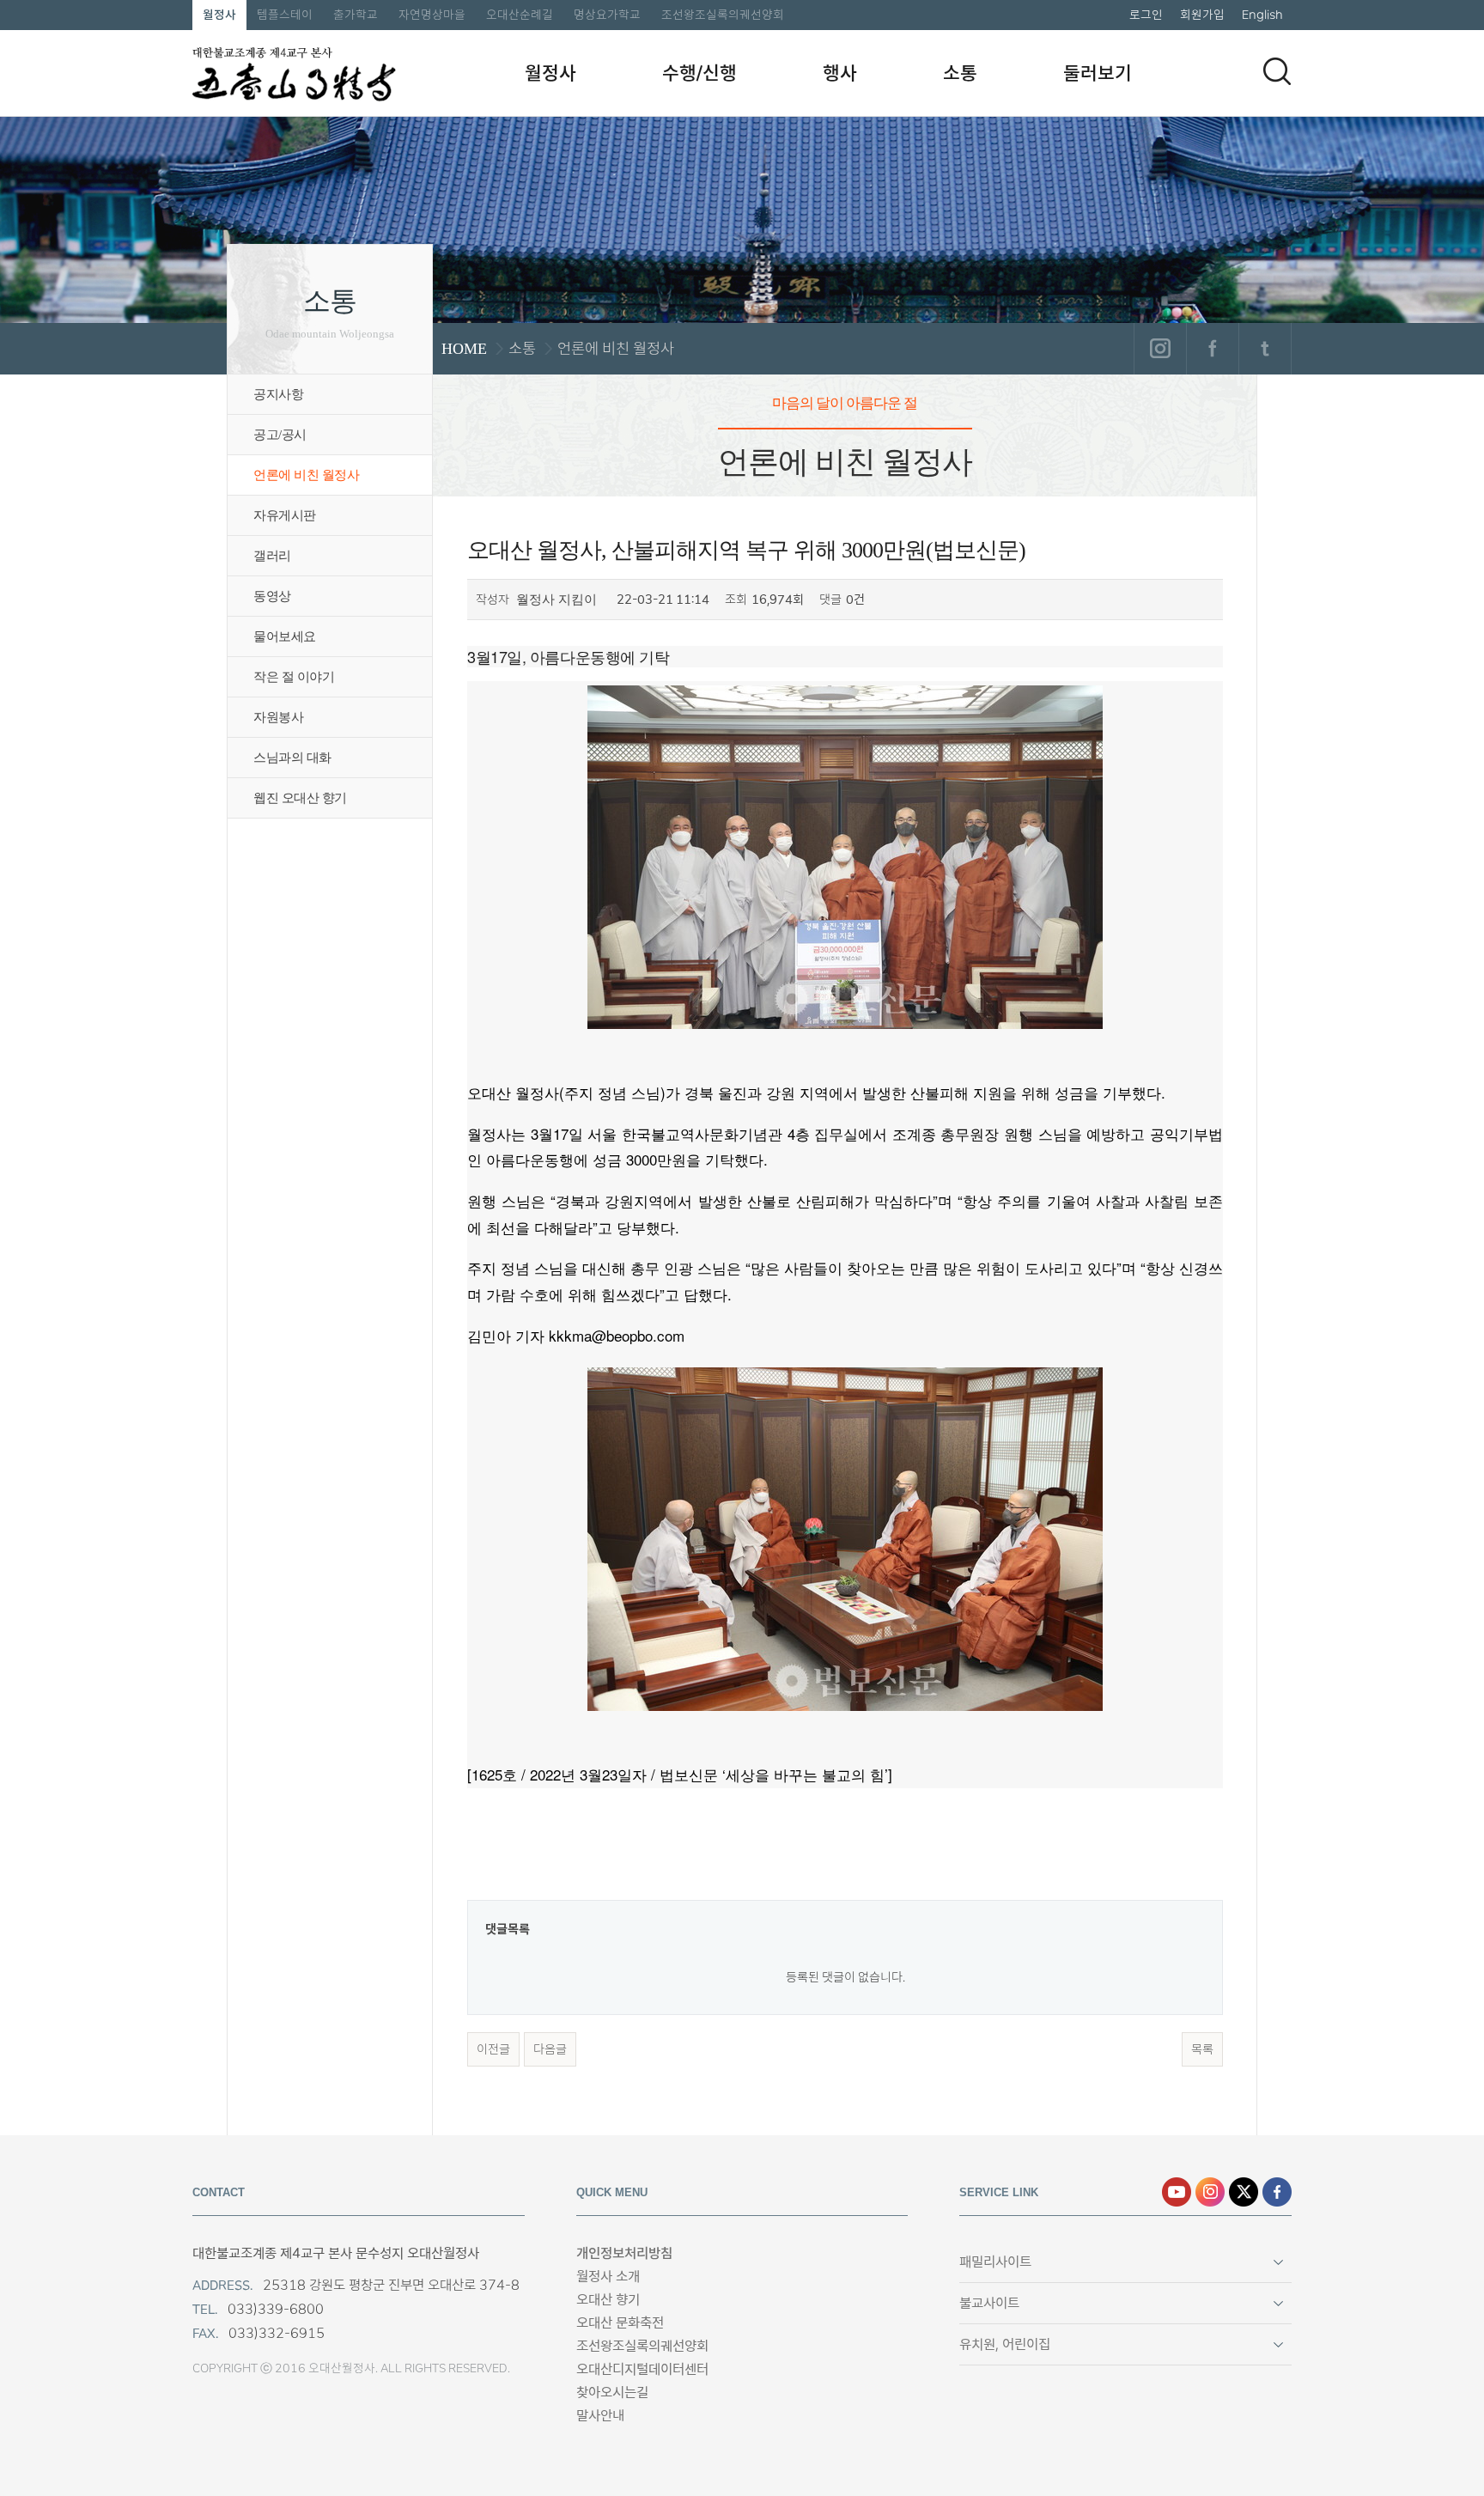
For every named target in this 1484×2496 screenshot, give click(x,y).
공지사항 (278, 394)
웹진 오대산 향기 (300, 798)
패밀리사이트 (995, 2262)
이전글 (493, 2049)
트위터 (1265, 349)
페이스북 (1212, 349)
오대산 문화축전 (620, 2323)
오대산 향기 (608, 2300)
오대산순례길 (520, 15)
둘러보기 (1098, 73)
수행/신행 (699, 73)
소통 (960, 73)
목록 (1202, 2049)
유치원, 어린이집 (1005, 2344)
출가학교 (356, 15)
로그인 (1146, 15)
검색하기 (1277, 71)
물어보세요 (285, 636)
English (1262, 15)
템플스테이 (285, 15)
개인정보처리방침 (624, 2253)
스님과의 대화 (292, 758)
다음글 (550, 2049)
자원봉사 (278, 717)
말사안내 (600, 2416)
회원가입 (1202, 15)
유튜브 (1177, 2192)
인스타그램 (1160, 349)
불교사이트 (989, 2303)
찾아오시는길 (612, 2393)
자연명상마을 (432, 15)
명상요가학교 (607, 15)
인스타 (1210, 2192)
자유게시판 (285, 515)
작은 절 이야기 (294, 677)
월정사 (219, 15)
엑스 (1244, 2192)
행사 (840, 73)
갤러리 (272, 556)
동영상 (272, 596)
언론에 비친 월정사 (306, 475)
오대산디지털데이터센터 (642, 2369)
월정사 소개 (608, 2277)
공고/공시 (280, 435)
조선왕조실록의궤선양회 (723, 15)
